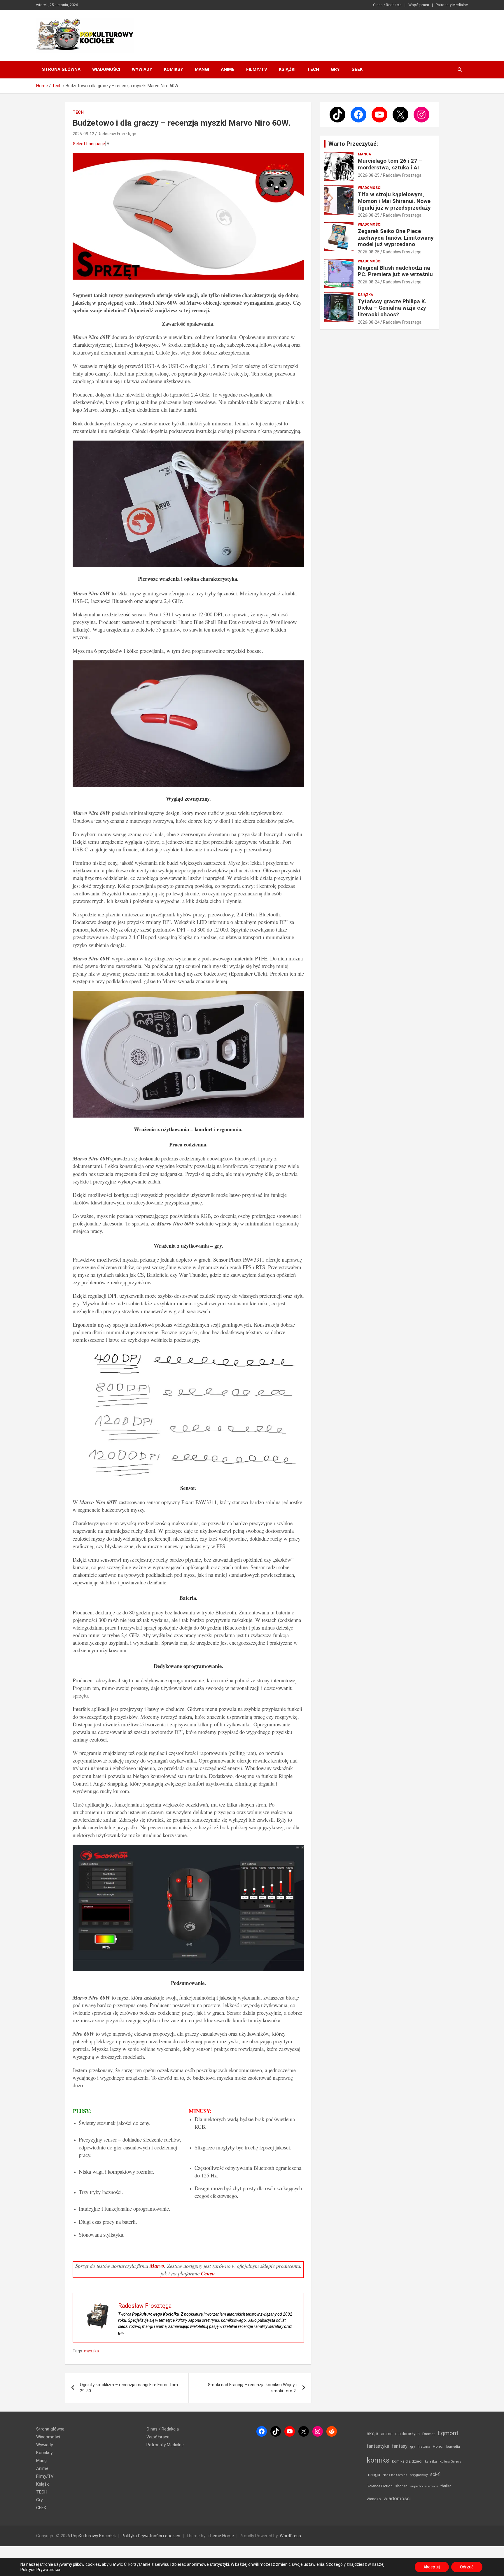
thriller (446, 2486)
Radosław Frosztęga (117, 134)
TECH (313, 69)
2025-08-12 (83, 134)
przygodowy (419, 2475)
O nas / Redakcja (387, 5)
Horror (438, 2446)
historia (424, 2446)
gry (413, 2447)
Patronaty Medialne (452, 5)
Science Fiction (380, 2486)
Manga (364, 154)
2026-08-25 (369, 175)
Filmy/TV (257, 69)
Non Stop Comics (395, 2475)
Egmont (448, 2433)
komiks (378, 2460)
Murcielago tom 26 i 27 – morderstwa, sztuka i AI (390, 164)
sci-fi (435, 2474)
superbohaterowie (424, 2486)
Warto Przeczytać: (353, 144)
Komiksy (174, 69)
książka (431, 2462)
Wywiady (142, 69)
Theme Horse (221, 2536)
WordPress (290, 2536)
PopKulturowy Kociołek (93, 2536)
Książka (365, 295)
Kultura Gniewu (450, 2462)
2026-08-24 (369, 282)
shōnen (401, 2486)
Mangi (202, 69)
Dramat (429, 2434)
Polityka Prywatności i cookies (151, 2536)
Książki (287, 69)
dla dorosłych (407, 2434)
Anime (228, 69)
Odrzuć (467, 2567)
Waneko (374, 2499)
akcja (372, 2433)
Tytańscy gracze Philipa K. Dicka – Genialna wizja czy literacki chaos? (392, 308)
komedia (453, 2447)
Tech (78, 112)
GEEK (357, 69)
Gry (335, 69)
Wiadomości (106, 69)
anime (387, 2434)
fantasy (400, 2446)
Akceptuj (432, 2567)
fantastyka (378, 2446)
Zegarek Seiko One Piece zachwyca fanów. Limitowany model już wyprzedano (396, 238)
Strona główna (61, 69)
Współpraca (419, 5)
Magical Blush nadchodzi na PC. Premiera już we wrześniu (395, 271)
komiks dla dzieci (407, 2461)
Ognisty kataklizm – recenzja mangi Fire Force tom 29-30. (129, 2388)
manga (373, 2475)
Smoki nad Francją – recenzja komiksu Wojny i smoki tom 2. (252, 2388)
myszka (91, 2351)
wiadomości (397, 2498)
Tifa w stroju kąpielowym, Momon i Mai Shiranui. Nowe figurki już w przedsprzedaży (394, 201)
